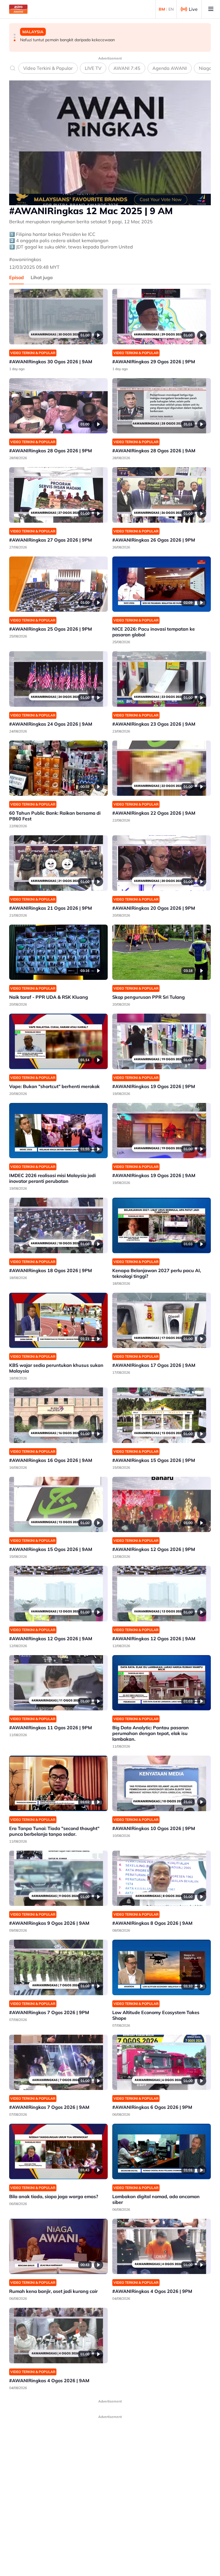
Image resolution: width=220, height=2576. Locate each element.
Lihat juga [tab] (42, 277)
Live (193, 9)
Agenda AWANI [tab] (170, 68)
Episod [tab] (16, 277)
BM (162, 9)
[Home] (18, 9)
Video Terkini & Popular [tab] (48, 68)
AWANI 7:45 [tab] (127, 68)
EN (171, 9)
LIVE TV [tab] (93, 68)
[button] (15, 35)
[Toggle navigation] (211, 9)
